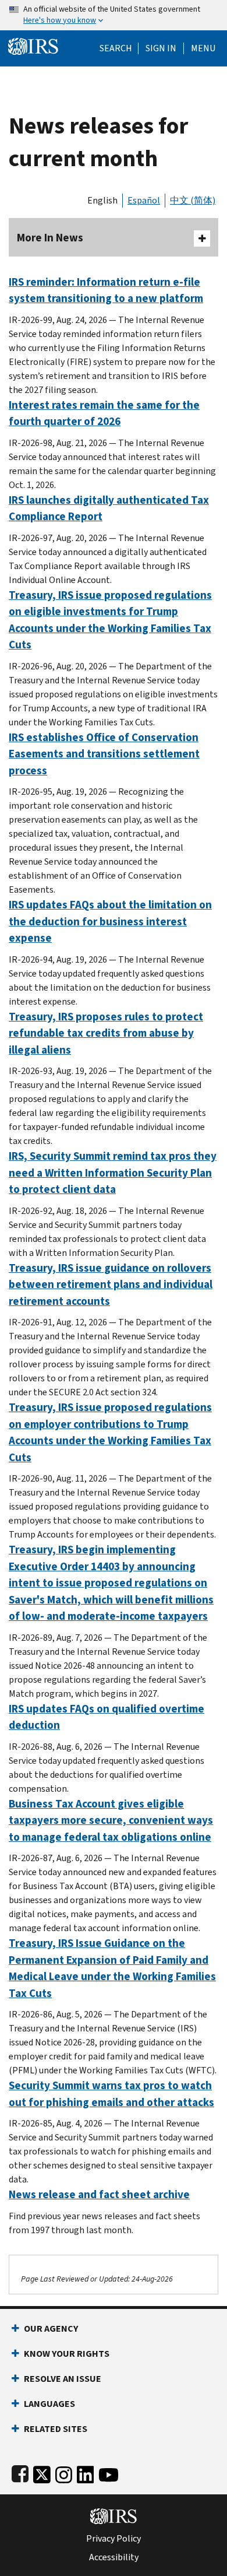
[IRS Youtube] (109, 2473)
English (102, 200)
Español (144, 200)
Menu (203, 48)
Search (116, 48)
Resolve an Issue (63, 2379)
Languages (49, 2404)
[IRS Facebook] (20, 2473)
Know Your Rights (67, 2354)
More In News (50, 238)
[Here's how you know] (114, 15)
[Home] (33, 45)
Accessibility (114, 2557)
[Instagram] (64, 2473)
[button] (161, 48)
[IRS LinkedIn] (86, 2473)
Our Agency (51, 2328)
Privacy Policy (114, 2539)
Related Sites (56, 2429)
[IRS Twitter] (42, 2473)
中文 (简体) (193, 200)
